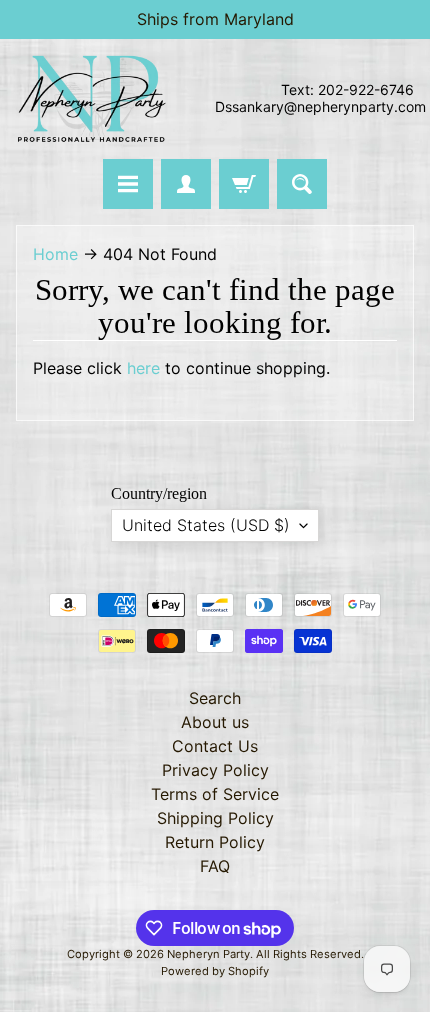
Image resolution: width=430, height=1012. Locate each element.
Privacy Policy (215, 770)
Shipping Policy (215, 818)
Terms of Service (215, 794)
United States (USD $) (206, 525)
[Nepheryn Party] (91, 99)
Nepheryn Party (208, 954)
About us (215, 722)
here (143, 368)
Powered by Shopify (215, 971)
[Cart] (244, 184)
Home (55, 254)
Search (215, 698)
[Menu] (128, 184)
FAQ (215, 866)
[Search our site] (302, 184)
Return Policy (215, 842)
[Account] (186, 184)
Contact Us (215, 746)
